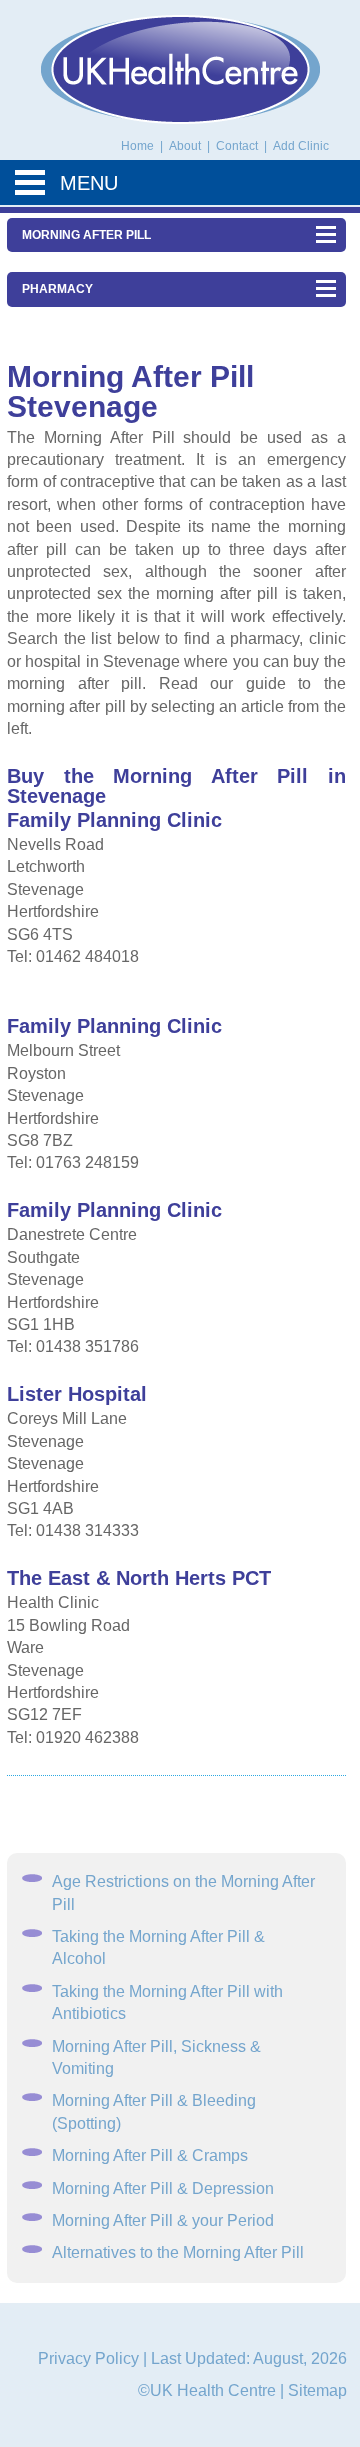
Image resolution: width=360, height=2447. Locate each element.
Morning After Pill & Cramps (150, 2155)
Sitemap (317, 2390)
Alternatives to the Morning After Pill (178, 2252)
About (186, 146)
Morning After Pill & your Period (163, 2220)
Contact (238, 146)
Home (137, 146)
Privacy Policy (88, 2358)
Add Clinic (301, 146)
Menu (89, 183)
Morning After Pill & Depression (163, 2188)
